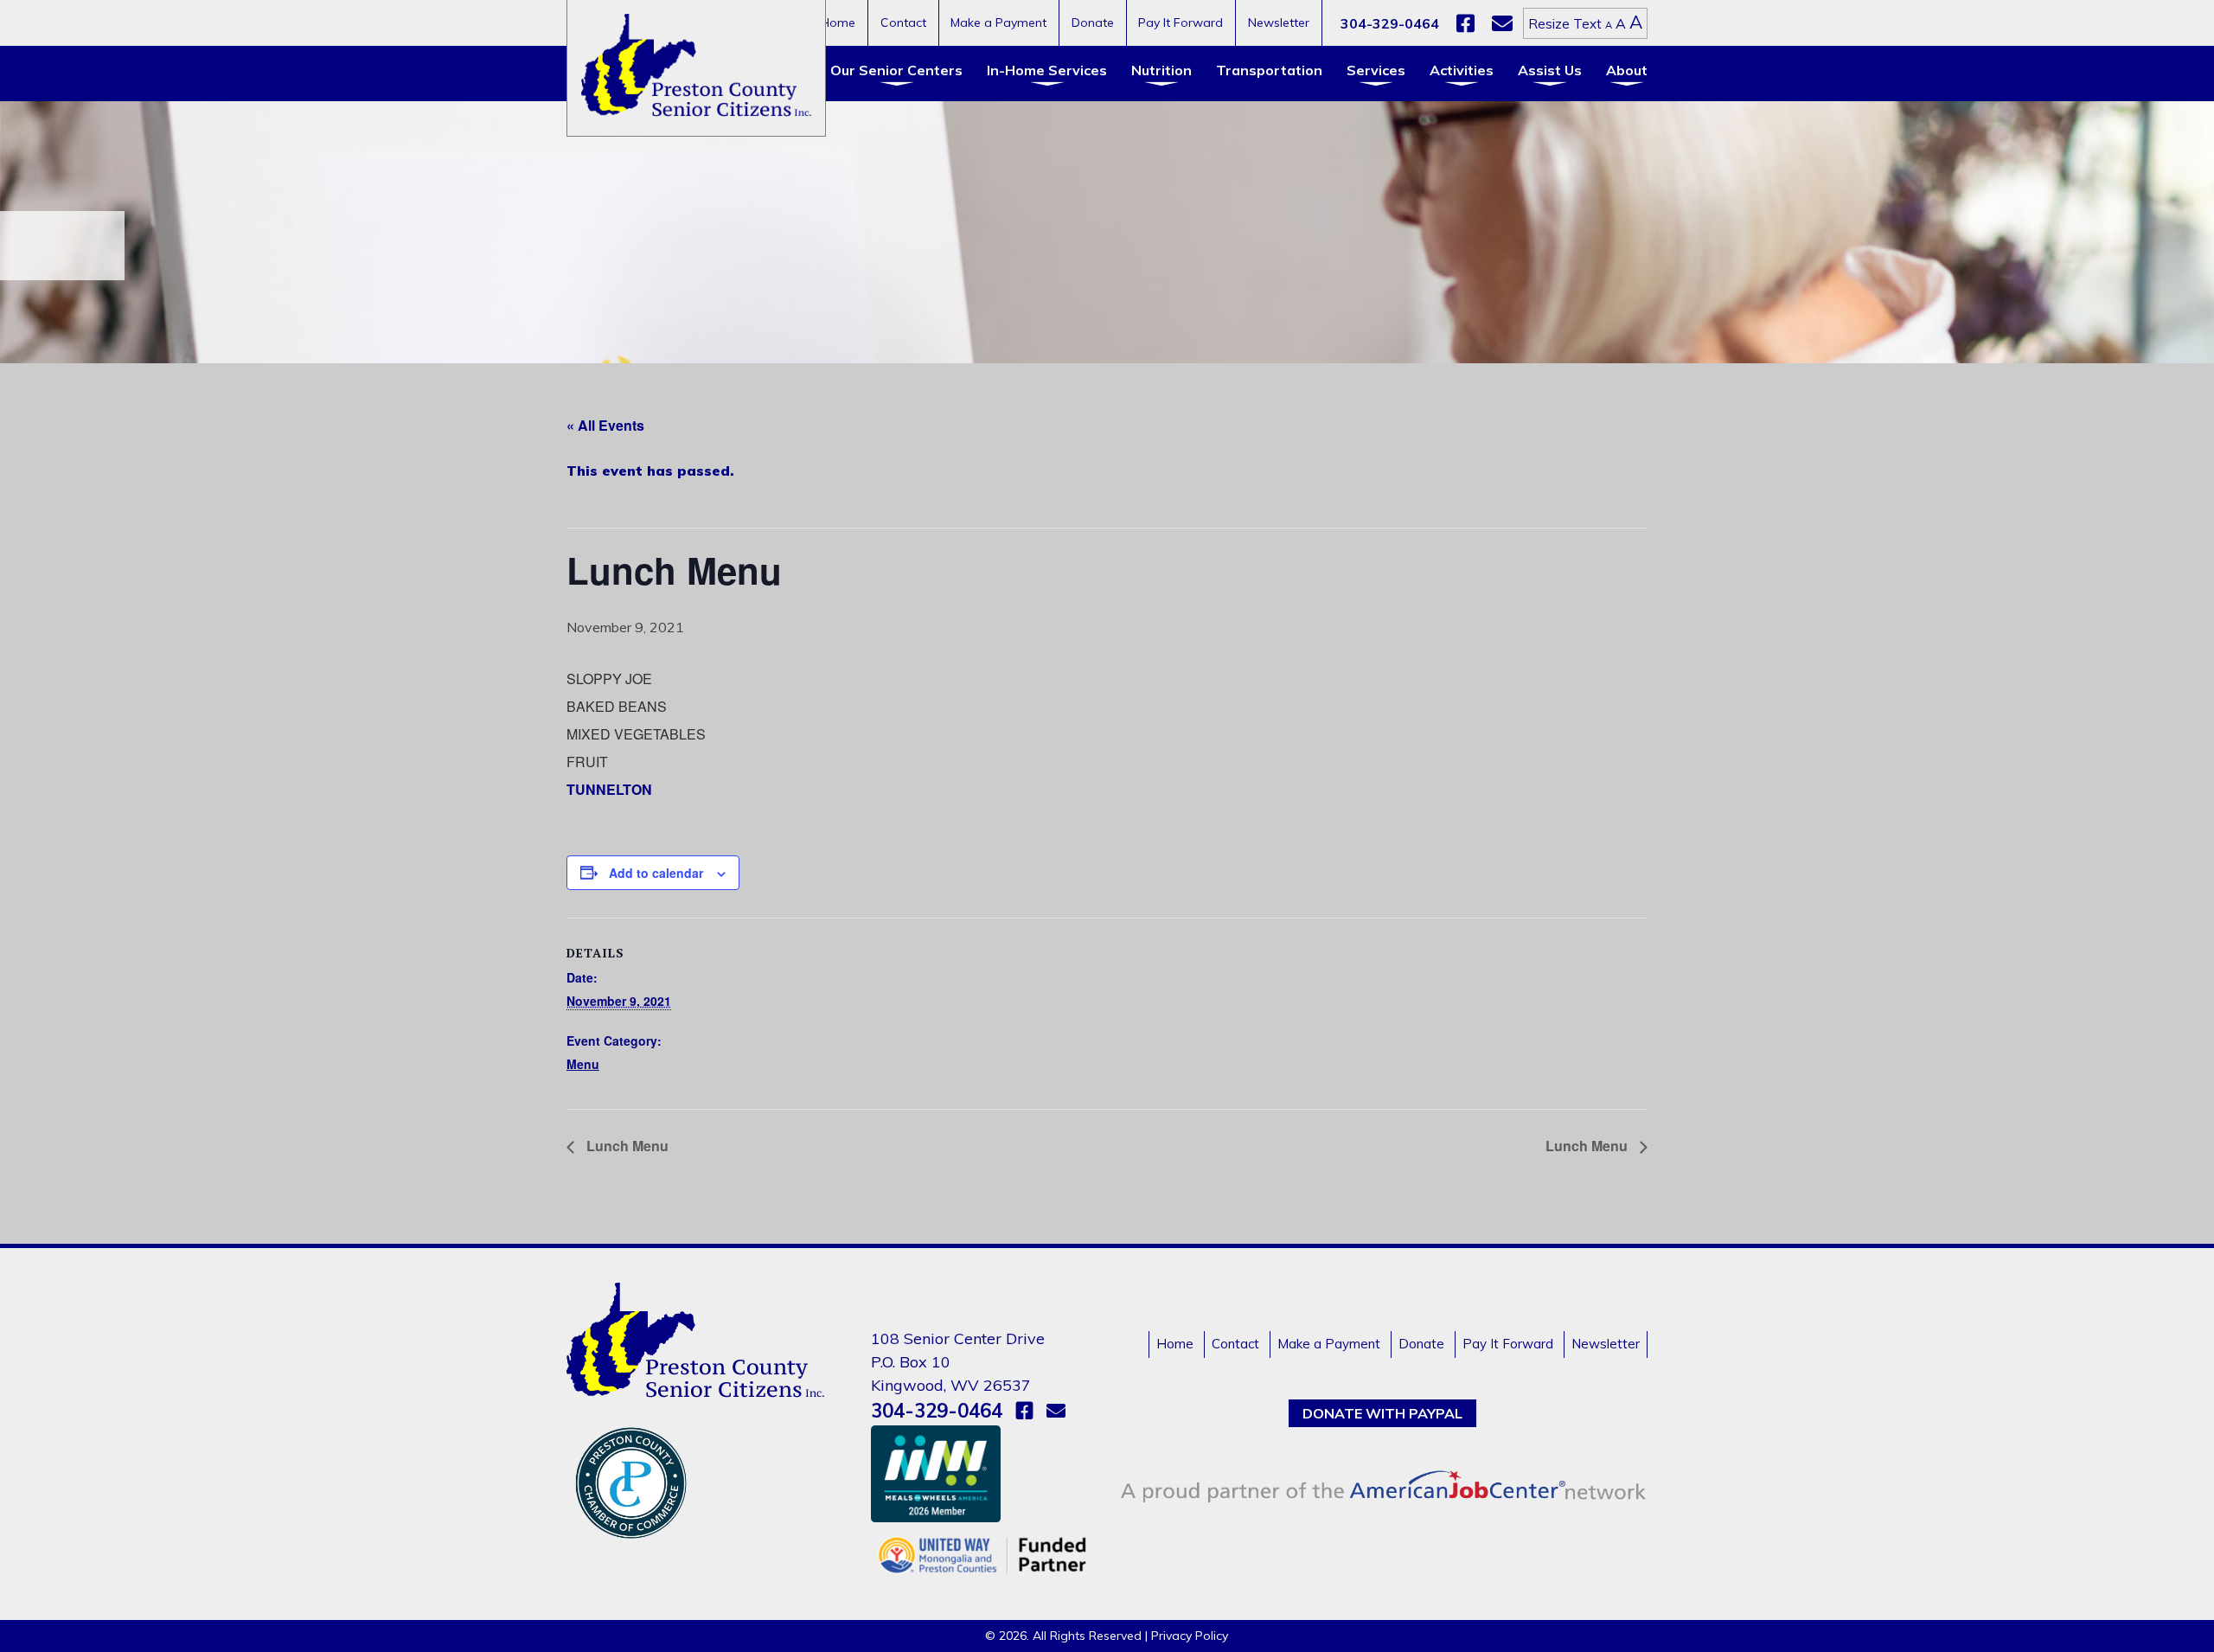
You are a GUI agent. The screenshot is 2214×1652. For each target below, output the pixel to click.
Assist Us (1550, 70)
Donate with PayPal (1382, 1413)
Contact (903, 22)
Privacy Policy (1190, 1636)
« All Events (605, 425)
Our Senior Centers (896, 70)
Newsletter (1279, 22)
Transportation (1269, 70)
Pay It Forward (1181, 22)
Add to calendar (656, 873)
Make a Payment (998, 22)
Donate (1093, 22)
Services (1376, 70)
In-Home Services (1047, 70)
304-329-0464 (1390, 23)
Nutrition (1161, 70)
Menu (583, 1064)
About (1627, 70)
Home (838, 22)
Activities (1462, 70)
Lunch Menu (626, 1146)
